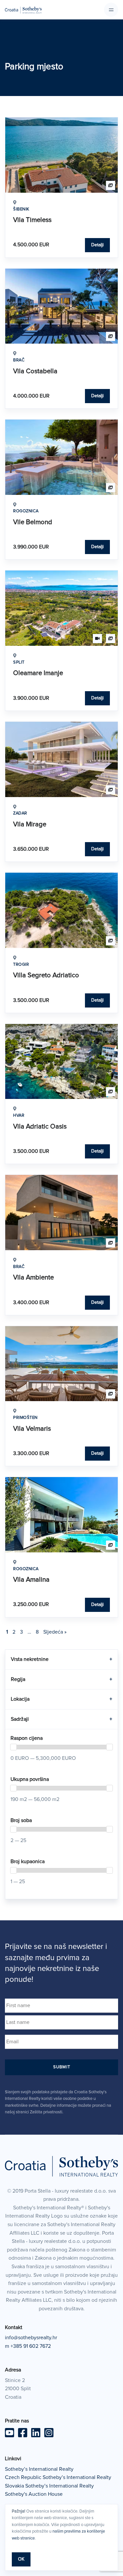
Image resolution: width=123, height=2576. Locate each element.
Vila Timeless (32, 220)
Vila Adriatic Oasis (40, 1127)
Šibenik (21, 209)
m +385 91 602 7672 (28, 2346)
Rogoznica (26, 511)
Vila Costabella (35, 371)
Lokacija (61, 1699)
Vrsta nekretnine (61, 1659)
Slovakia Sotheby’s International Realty (49, 2486)
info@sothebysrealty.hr (31, 2338)
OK (21, 2559)
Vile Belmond (33, 522)
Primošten (25, 1418)
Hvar (19, 1116)
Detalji (97, 245)
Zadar (20, 813)
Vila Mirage (30, 824)
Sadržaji (61, 1719)
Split (19, 662)
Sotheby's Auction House (34, 2494)
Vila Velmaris (32, 1429)
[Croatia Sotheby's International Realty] (23, 10)
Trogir (21, 965)
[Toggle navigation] (111, 10)
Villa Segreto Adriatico (46, 975)
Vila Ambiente (33, 1277)
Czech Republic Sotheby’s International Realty (58, 2477)
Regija (61, 1679)
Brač (19, 360)
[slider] (13, 1747)
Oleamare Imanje (38, 673)
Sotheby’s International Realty (39, 2469)
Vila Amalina (31, 1580)
